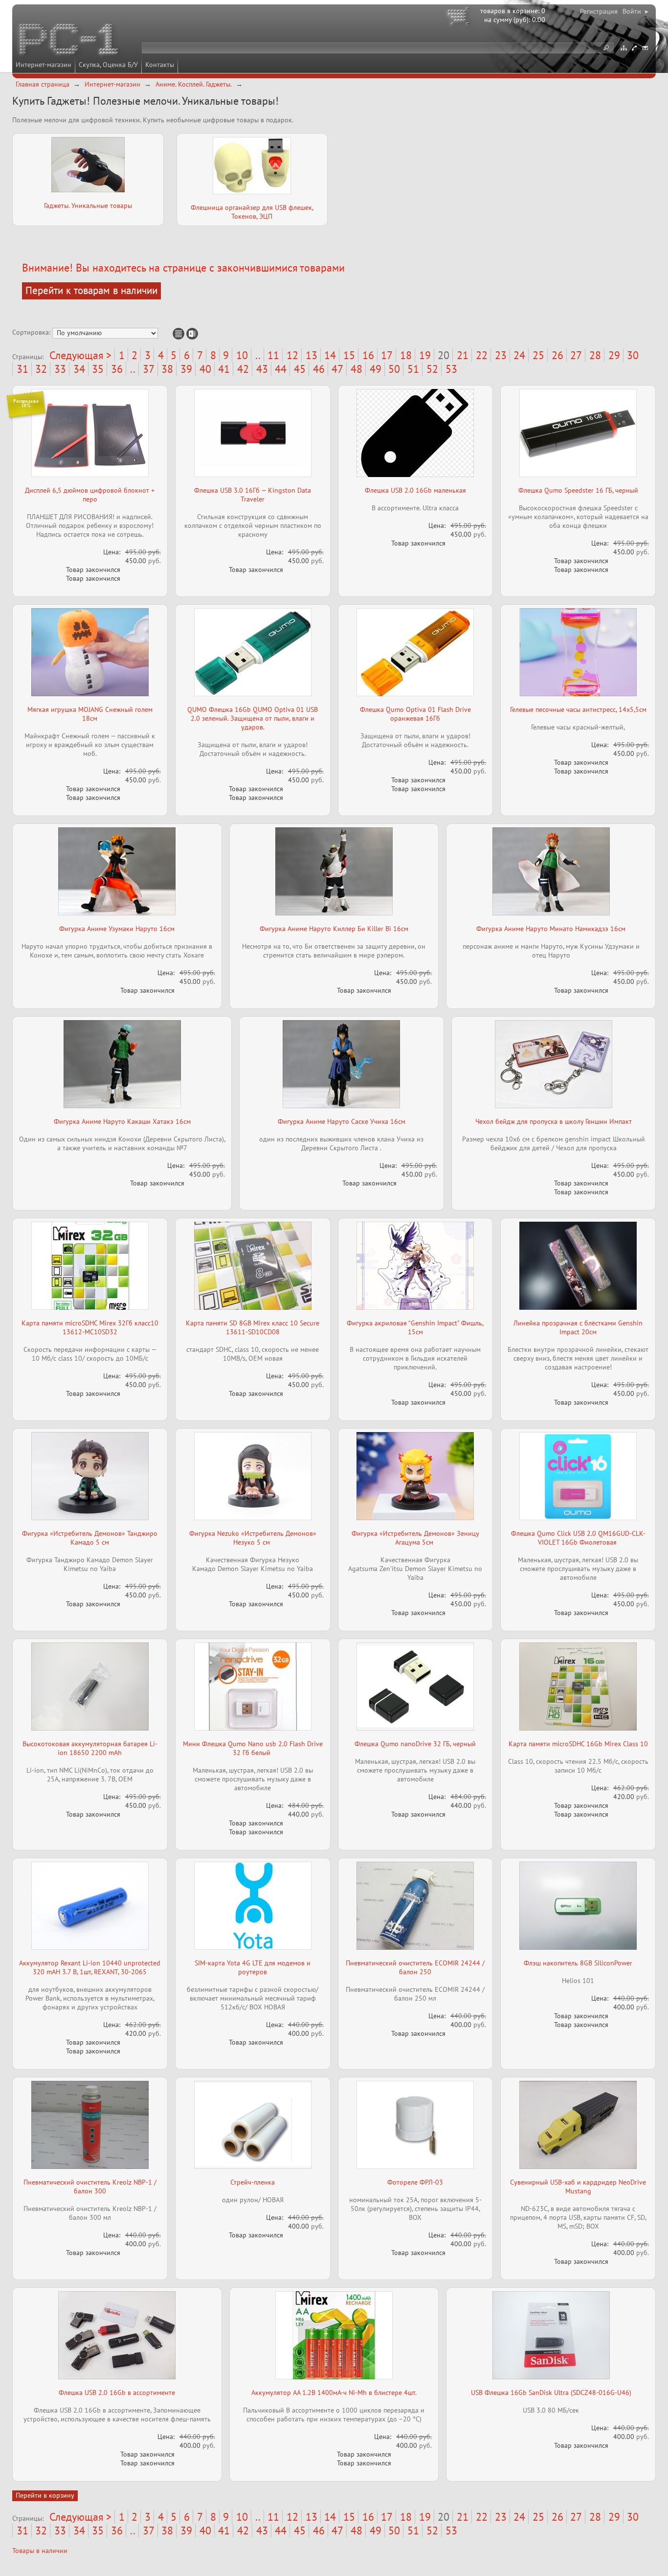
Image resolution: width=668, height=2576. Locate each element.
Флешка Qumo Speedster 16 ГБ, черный (578, 490)
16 (368, 355)
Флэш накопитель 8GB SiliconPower (578, 1963)
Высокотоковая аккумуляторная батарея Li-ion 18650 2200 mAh (90, 1748)
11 (273, 355)
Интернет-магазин (44, 65)
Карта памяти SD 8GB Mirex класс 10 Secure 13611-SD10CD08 (253, 1327)
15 (349, 355)
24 (519, 355)
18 (406, 355)
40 (205, 369)
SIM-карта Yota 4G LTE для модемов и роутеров (253, 1967)
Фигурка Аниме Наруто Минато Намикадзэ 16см (551, 929)
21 (463, 355)
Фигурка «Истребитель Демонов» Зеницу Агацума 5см (415, 1538)
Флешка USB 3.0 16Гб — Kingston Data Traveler (253, 495)
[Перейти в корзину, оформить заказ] (460, 17)
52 (432, 369)
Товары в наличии (40, 2551)
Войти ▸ (635, 11)
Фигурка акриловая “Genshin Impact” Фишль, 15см (415, 1327)
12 (292, 355)
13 (312, 355)
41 (224, 369)
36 (117, 369)
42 (243, 369)
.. (258, 355)
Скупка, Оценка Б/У (108, 65)
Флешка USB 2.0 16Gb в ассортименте (117, 2393)
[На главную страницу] (69, 41)
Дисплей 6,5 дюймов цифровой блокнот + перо (90, 495)
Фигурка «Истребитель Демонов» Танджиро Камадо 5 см (90, 1538)
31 (22, 369)
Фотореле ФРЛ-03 (415, 2182)
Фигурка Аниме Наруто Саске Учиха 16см (342, 1121)
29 (614, 355)
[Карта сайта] (623, 48)
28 (595, 355)
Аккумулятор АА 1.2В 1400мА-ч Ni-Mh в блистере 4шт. (334, 2393)
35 (98, 369)
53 (451, 369)
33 (60, 369)
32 (41, 369)
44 (281, 369)
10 (242, 355)
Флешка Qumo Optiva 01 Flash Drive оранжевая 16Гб (415, 714)
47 (337, 369)
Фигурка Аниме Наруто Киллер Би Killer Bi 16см (334, 929)
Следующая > (80, 355)
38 (167, 369)
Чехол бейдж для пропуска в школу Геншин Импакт (554, 1121)
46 (319, 369)
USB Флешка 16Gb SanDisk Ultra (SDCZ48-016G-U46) (551, 2393)
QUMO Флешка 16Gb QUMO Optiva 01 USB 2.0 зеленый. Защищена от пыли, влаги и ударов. (253, 718)
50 (394, 369)
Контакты (160, 65)
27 (576, 355)
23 (501, 355)
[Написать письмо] (645, 48)
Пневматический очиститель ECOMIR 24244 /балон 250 (415, 1967)
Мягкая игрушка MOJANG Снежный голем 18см (90, 714)
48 (356, 369)
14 (330, 355)
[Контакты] (634, 48)
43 (262, 369)
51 (413, 369)
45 (300, 369)
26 (557, 355)
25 (538, 355)
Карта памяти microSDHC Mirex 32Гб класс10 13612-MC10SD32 (90, 1327)
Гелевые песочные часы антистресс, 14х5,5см (578, 709)
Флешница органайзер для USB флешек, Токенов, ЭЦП (252, 212)
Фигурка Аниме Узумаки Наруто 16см (117, 929)
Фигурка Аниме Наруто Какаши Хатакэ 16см (122, 1121)
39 (186, 369)
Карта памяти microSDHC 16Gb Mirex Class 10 (578, 1744)
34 (79, 369)
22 (482, 355)
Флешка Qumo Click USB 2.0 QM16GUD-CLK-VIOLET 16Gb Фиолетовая (578, 1538)
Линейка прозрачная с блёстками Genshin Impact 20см (578, 1327)
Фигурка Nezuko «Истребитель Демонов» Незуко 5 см (253, 1538)
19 (425, 355)
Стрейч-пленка (253, 2182)
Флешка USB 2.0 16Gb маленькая (415, 490)
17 (387, 355)
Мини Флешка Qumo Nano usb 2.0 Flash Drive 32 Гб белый (253, 1748)
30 (633, 355)
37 (149, 369)
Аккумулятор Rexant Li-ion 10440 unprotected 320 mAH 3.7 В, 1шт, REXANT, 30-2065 (90, 1967)
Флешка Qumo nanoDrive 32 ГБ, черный (415, 1744)
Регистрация (599, 11)
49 (376, 369)
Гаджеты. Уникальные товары (88, 205)
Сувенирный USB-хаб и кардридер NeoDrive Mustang (578, 2187)
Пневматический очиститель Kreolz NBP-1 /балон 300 (90, 2187)
